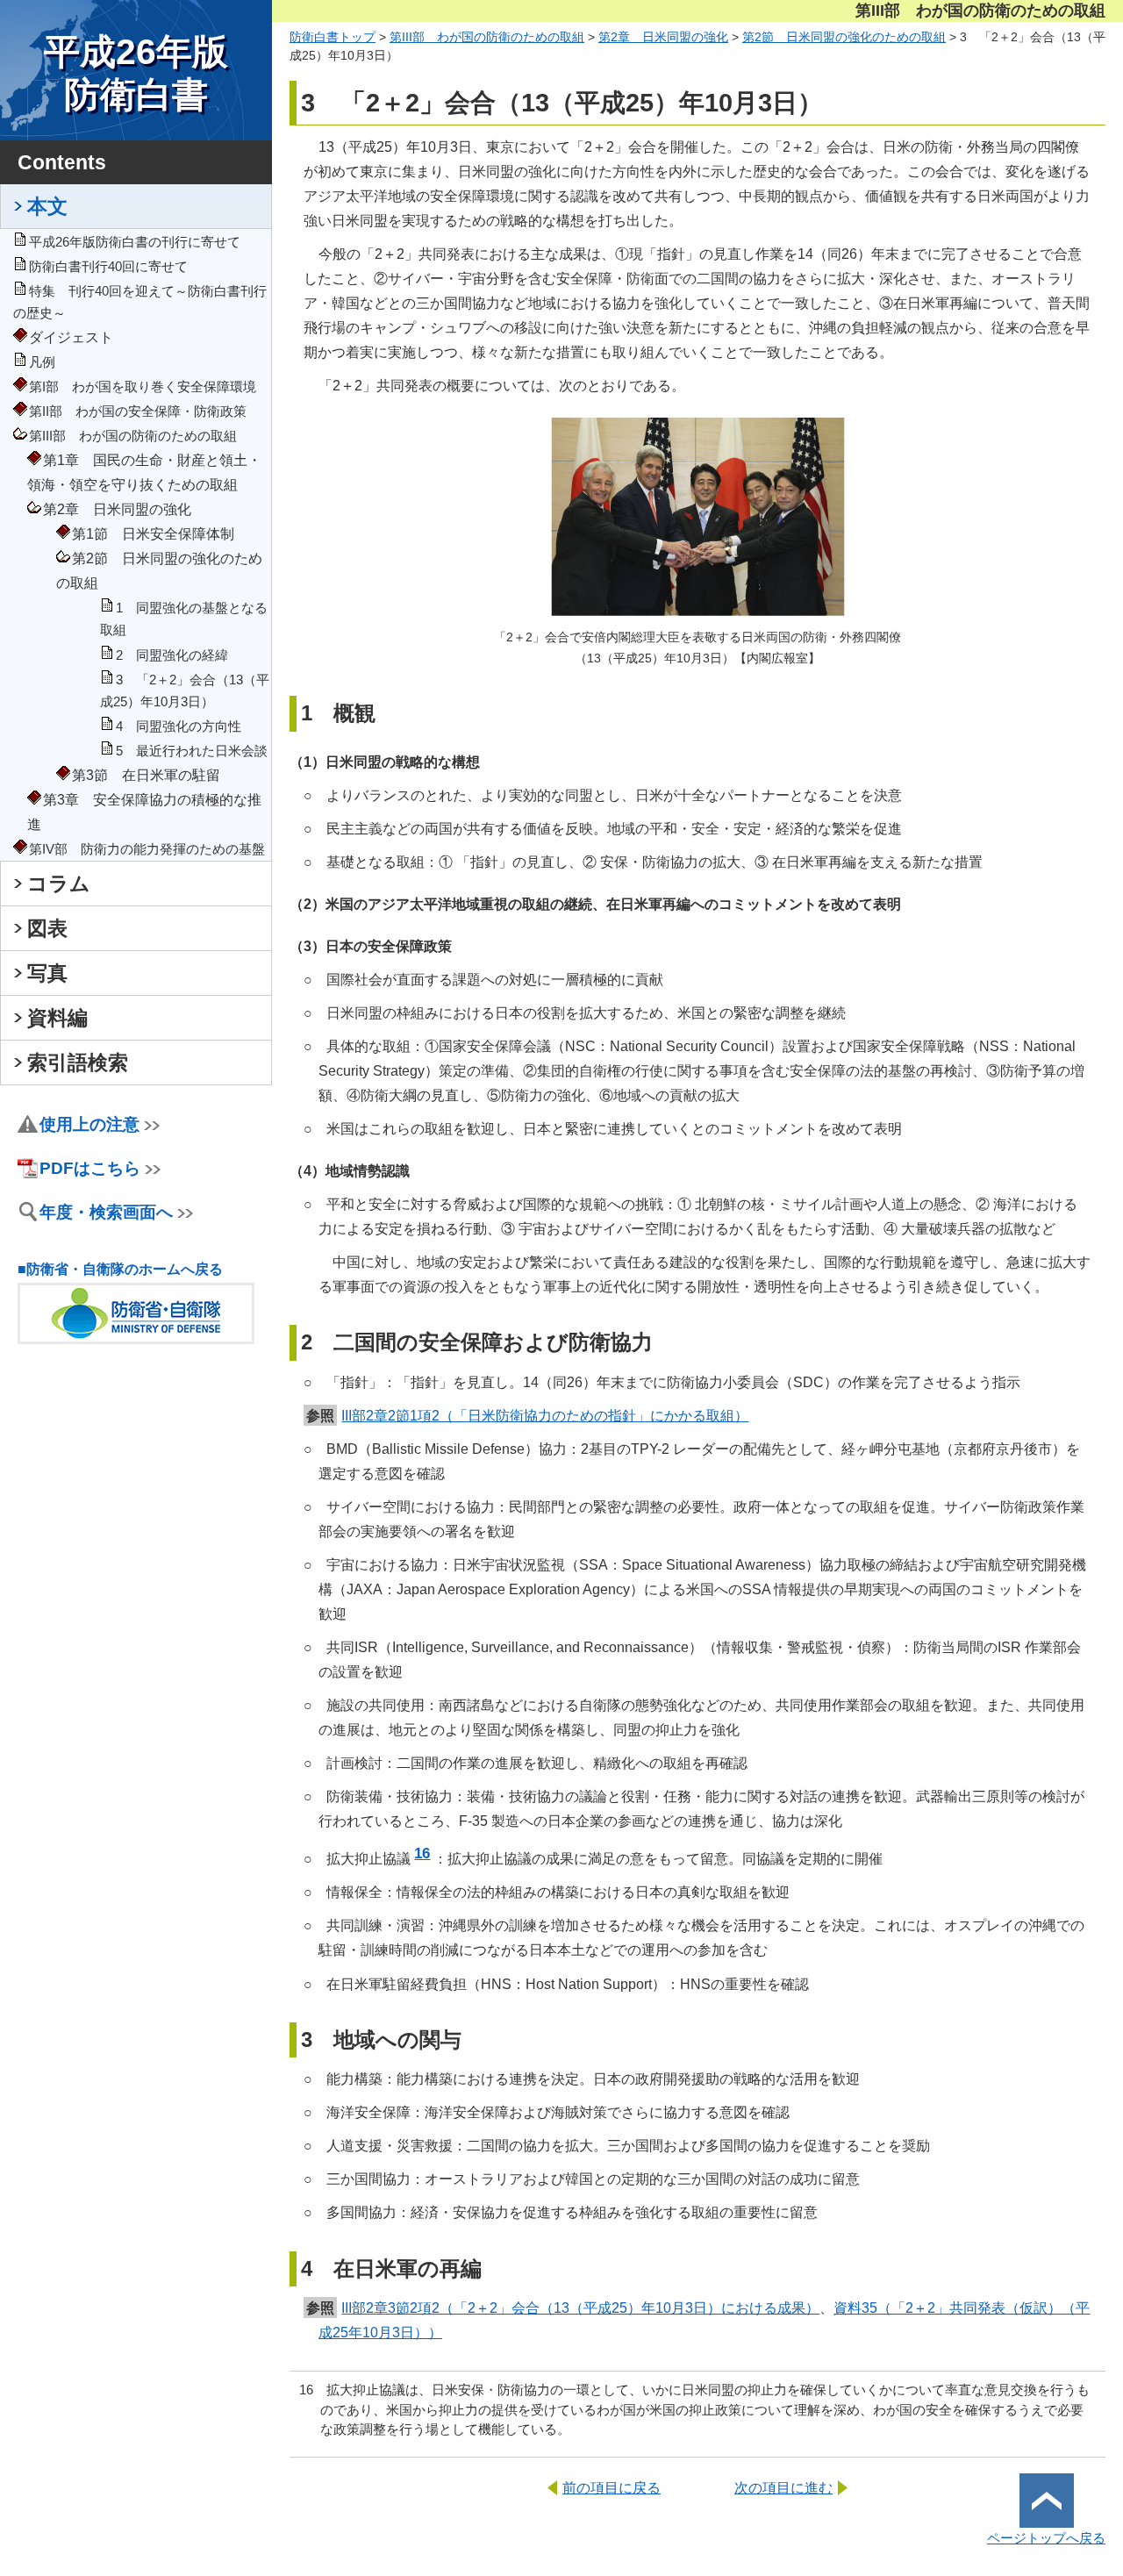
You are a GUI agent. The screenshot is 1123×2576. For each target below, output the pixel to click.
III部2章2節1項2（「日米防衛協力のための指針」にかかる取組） (545, 1415)
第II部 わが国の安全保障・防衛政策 (138, 411)
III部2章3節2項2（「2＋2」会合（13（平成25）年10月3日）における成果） (580, 2308)
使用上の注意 (89, 1124)
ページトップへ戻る (1046, 2538)
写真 (47, 973)
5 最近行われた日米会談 (192, 751)
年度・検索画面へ (106, 1212)
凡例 (42, 362)
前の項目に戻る (612, 2487)
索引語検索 (78, 1063)
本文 (47, 206)
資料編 (57, 1018)
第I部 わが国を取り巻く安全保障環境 (143, 387)
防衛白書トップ (333, 37)
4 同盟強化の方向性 (179, 726)
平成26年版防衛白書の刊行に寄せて (135, 242)
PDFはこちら (90, 1168)
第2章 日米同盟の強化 (663, 37)
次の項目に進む (783, 2487)
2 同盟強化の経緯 (172, 655)
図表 (47, 928)
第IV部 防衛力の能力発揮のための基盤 (147, 849)
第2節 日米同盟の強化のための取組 (844, 37)
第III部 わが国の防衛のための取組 (133, 436)
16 (422, 1853)
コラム (59, 884)
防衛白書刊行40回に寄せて (108, 267)
